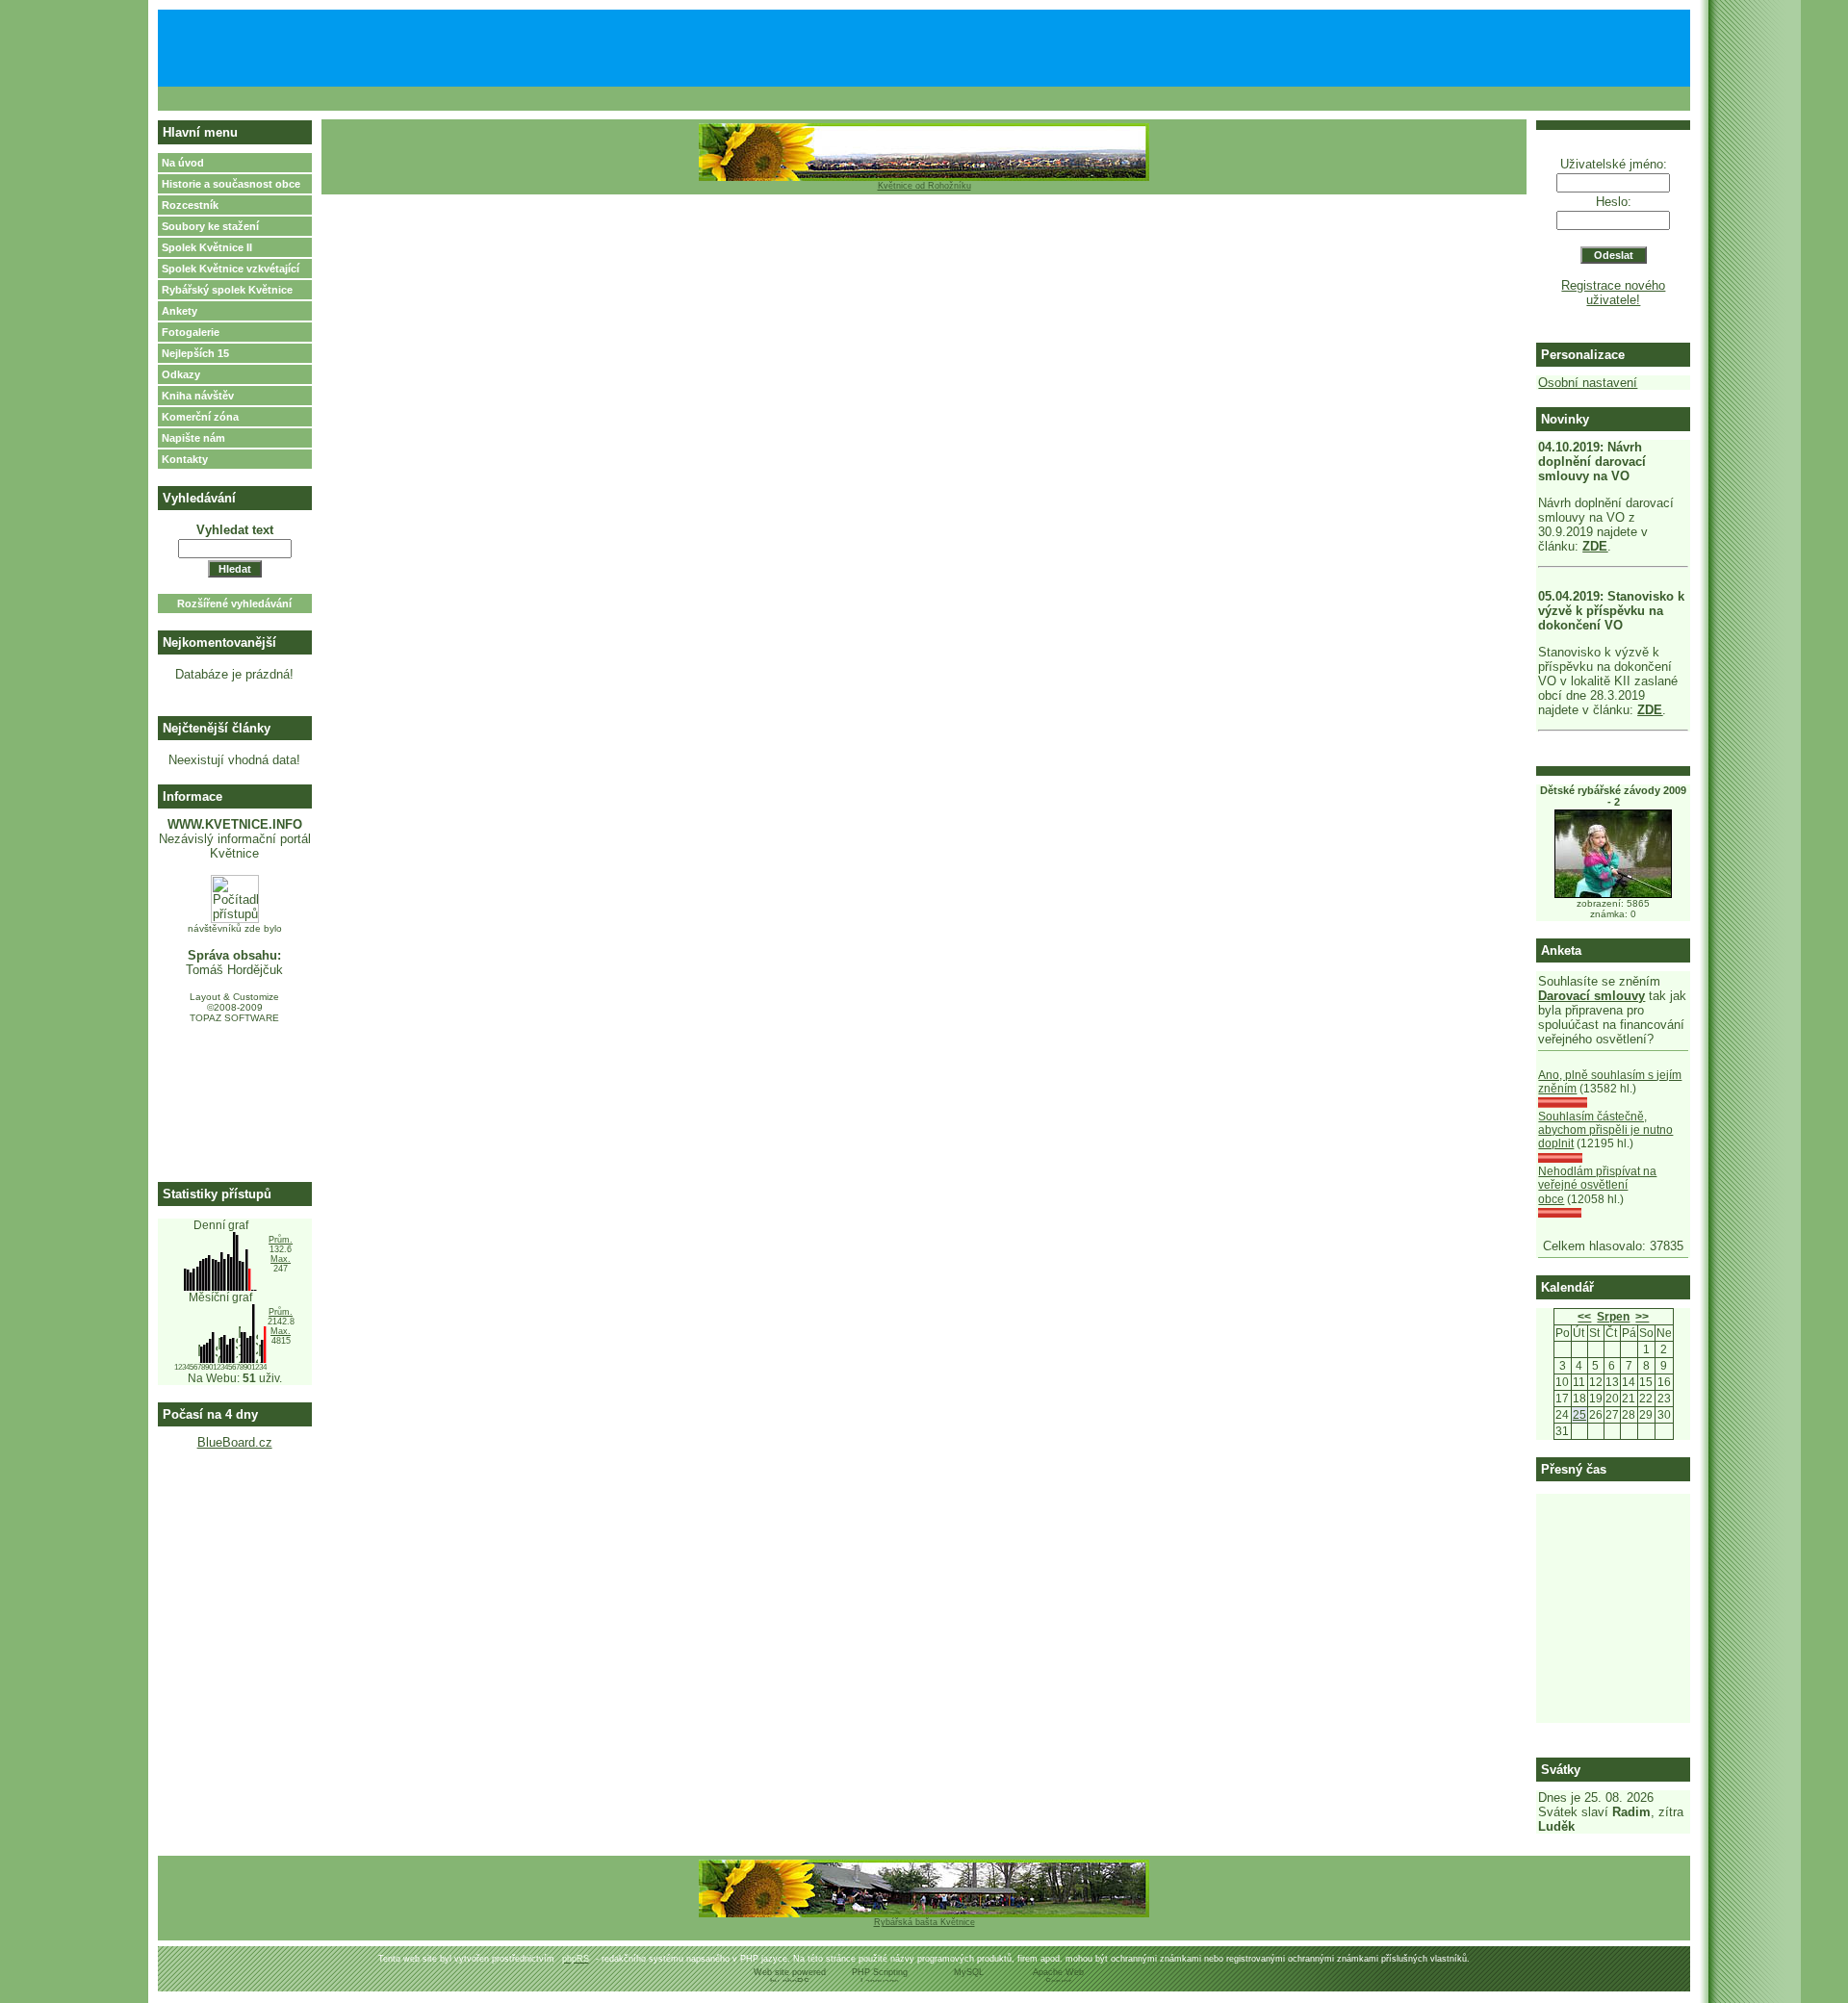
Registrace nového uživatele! (1613, 293)
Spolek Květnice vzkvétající (231, 269)
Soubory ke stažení (210, 226)
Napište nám (193, 438)
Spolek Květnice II (207, 247)
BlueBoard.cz (235, 1442)
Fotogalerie (191, 332)
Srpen (1613, 1317)
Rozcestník (190, 205)
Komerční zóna (200, 417)
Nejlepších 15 (195, 353)
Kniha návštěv (198, 396)
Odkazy (181, 374)
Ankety (180, 311)
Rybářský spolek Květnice (227, 290)
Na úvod (183, 163)
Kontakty (185, 459)
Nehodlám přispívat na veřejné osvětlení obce (1597, 1185)
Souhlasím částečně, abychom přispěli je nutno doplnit (1605, 1130)
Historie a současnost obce (231, 184)
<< (1584, 1317)
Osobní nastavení (1588, 383)
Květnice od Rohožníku (924, 186)
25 (1579, 1415)
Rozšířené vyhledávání (234, 603)
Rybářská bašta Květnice (924, 1922)
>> (1642, 1317)
